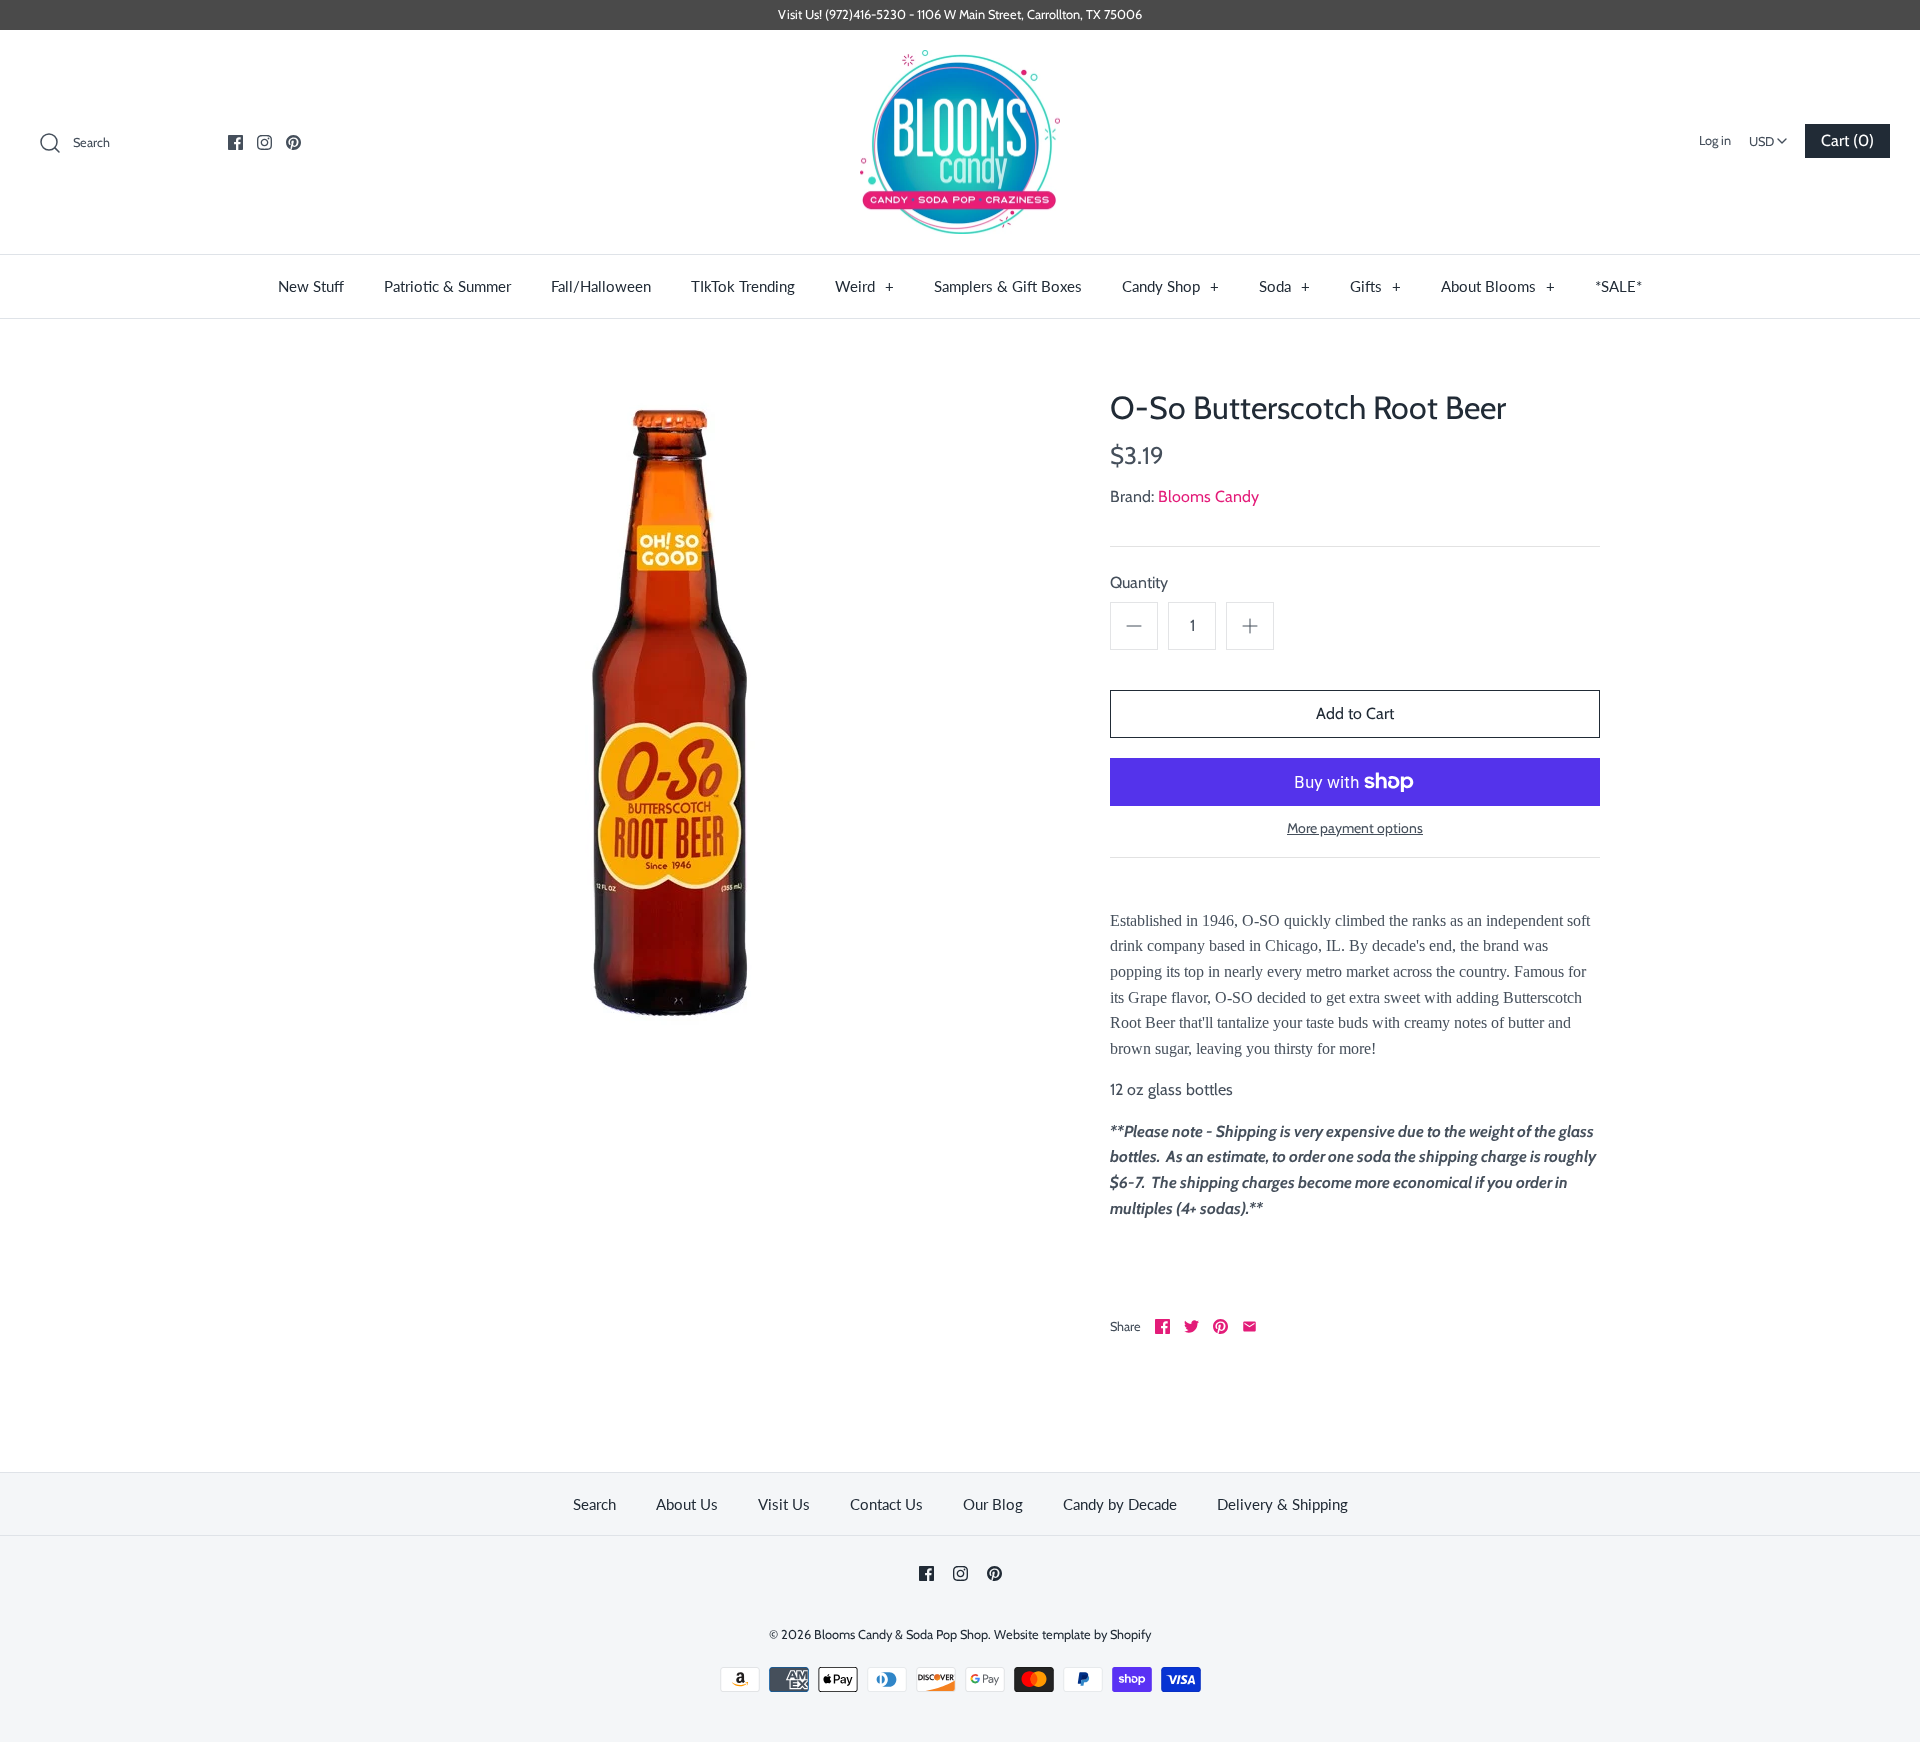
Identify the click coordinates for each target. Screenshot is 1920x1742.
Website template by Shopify (1072, 1634)
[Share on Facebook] (1162, 1326)
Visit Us (784, 1504)
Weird (864, 286)
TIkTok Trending (743, 286)
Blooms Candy (1208, 496)
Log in (1715, 140)
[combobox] (1768, 135)
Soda (1284, 286)
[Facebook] (235, 142)
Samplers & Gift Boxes (1008, 286)
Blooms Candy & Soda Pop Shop (901, 1634)
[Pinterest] (293, 142)
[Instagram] (264, 142)
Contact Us (886, 1504)
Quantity (1139, 582)
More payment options (1355, 828)
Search (594, 1504)
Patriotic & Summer (447, 286)
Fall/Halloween (601, 286)
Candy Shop (1170, 286)
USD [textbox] (1770, 135)
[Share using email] (1249, 1326)
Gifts (1375, 286)
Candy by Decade (1120, 1504)
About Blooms (1498, 286)
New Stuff (311, 286)
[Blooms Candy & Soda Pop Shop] (960, 142)
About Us (687, 1504)
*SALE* (1618, 286)
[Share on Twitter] (1191, 1326)
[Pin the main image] (1220, 1326)
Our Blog (993, 1504)
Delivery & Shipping (1282, 1504)
